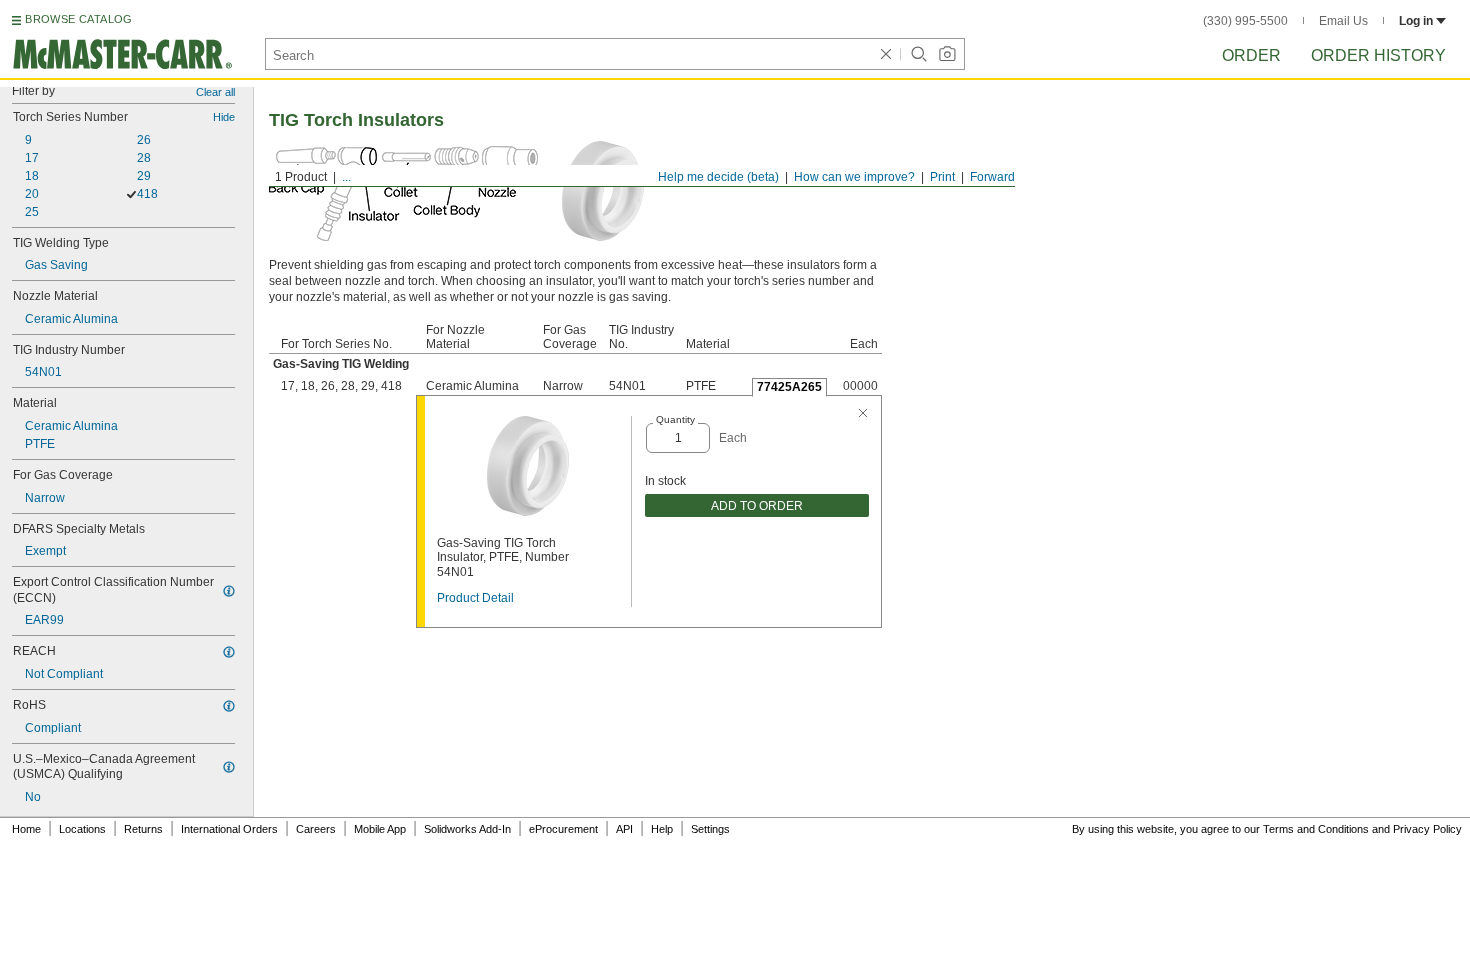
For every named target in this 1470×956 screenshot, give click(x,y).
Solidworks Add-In (467, 829)
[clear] (886, 54)
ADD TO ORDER (757, 506)
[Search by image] (947, 54)
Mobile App (380, 829)
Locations (82, 829)
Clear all (215, 92)
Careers (316, 829)
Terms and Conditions (1316, 829)
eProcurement (563, 829)
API (624, 829)
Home (26, 829)
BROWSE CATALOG (78, 19)
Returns (143, 829)
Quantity (675, 419)
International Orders (229, 829)
